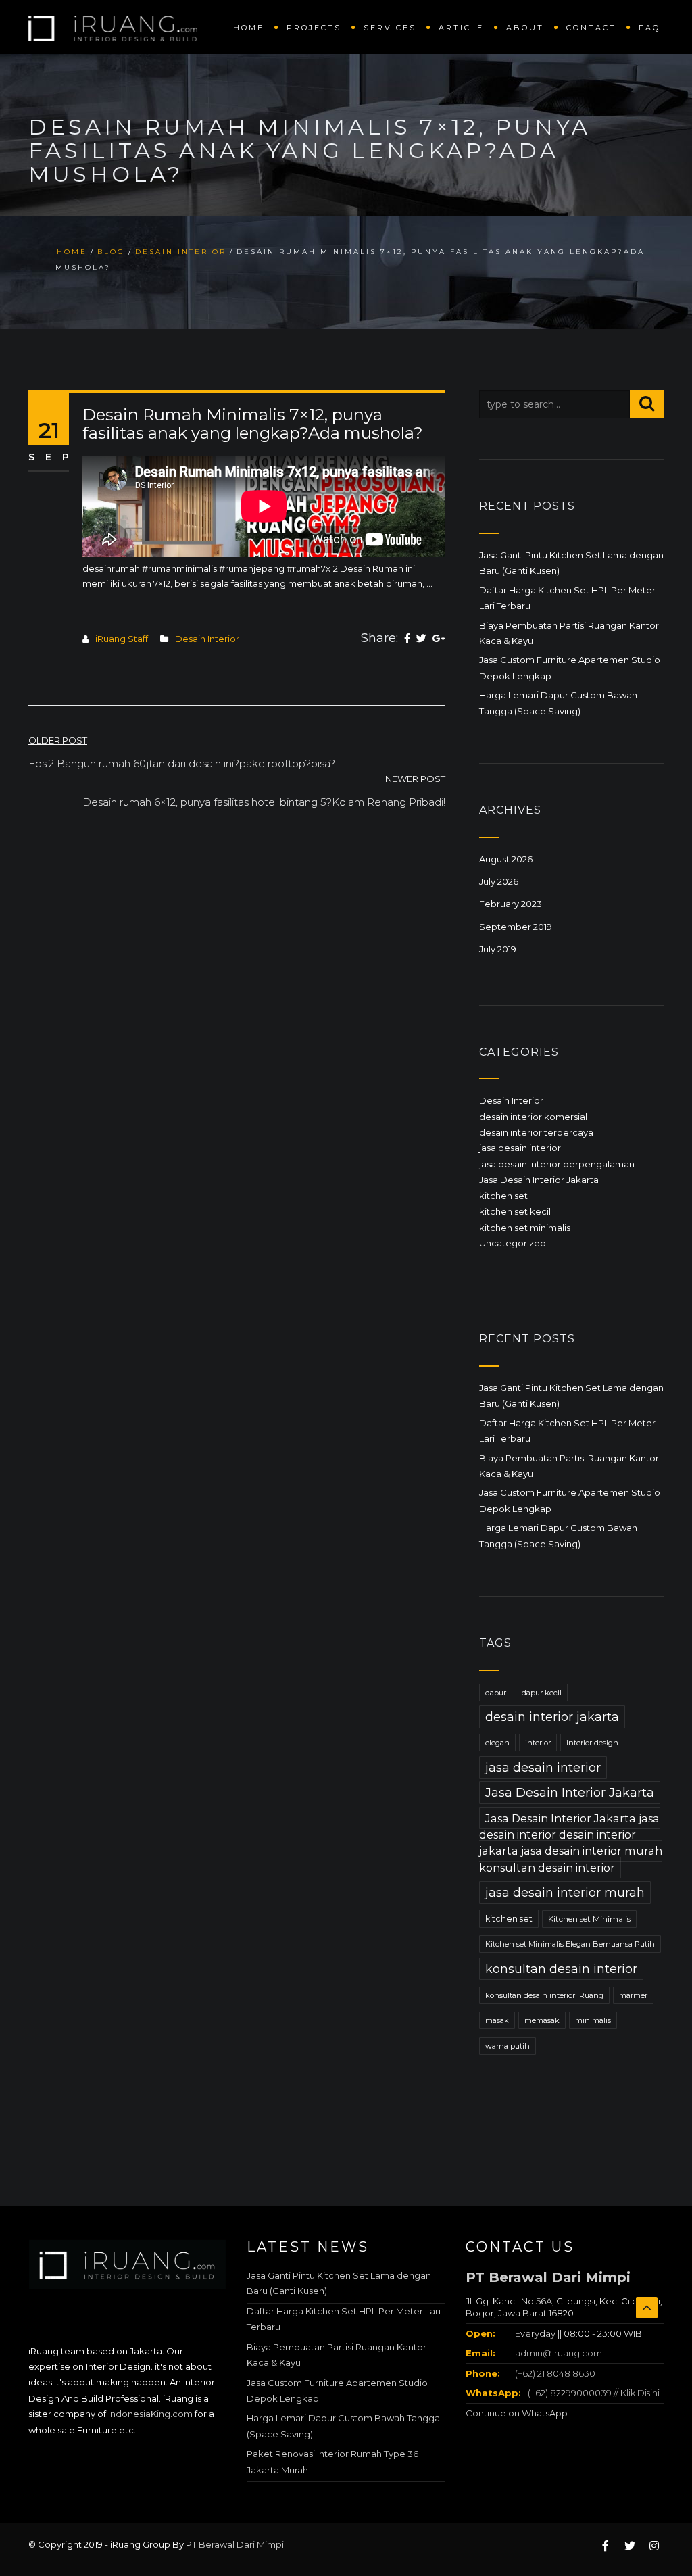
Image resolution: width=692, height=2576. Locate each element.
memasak (542, 2020)
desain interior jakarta (552, 1717)
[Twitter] (421, 639)
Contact (591, 28)
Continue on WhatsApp (517, 2413)
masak (497, 2020)
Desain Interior (181, 252)
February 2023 (511, 904)
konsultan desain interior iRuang (544, 1995)
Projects (314, 28)
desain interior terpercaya (536, 1132)
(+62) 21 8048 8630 (554, 2373)
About (525, 28)
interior (538, 1743)
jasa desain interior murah (565, 1893)
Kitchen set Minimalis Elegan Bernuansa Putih (570, 1944)
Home (249, 28)
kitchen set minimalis (525, 1228)
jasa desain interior (520, 1148)
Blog (111, 252)
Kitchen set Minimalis (589, 1919)
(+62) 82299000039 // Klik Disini (594, 2393)
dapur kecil (542, 1693)
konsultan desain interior (561, 1969)
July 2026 (499, 881)
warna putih (508, 2046)
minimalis (593, 2020)
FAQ (649, 28)
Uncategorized (513, 1243)
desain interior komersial (533, 1117)
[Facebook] (407, 639)
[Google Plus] (439, 639)
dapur (496, 1693)
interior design (592, 1743)
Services (390, 28)
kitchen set (503, 1196)
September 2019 (516, 927)
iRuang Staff (122, 639)
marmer (633, 1995)
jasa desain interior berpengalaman (557, 1164)
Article (461, 28)
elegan (497, 1743)
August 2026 (506, 859)
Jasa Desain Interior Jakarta (539, 1180)
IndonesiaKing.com (150, 2414)
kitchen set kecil (515, 1211)
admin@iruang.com (559, 2353)
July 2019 (498, 949)
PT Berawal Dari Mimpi (548, 2277)
